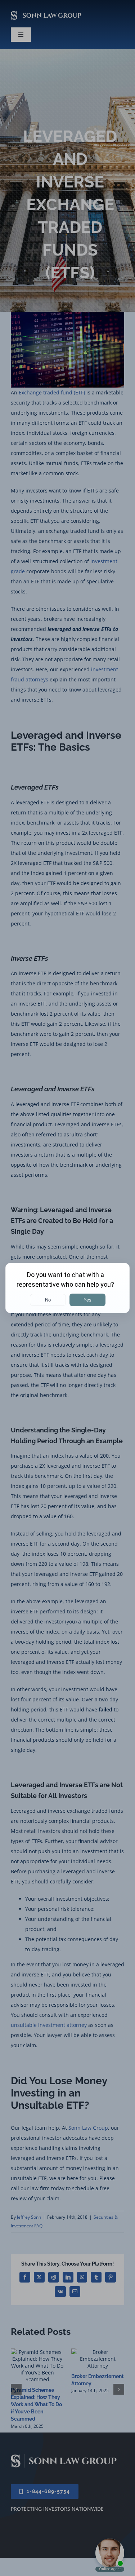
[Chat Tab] (67, 1288)
